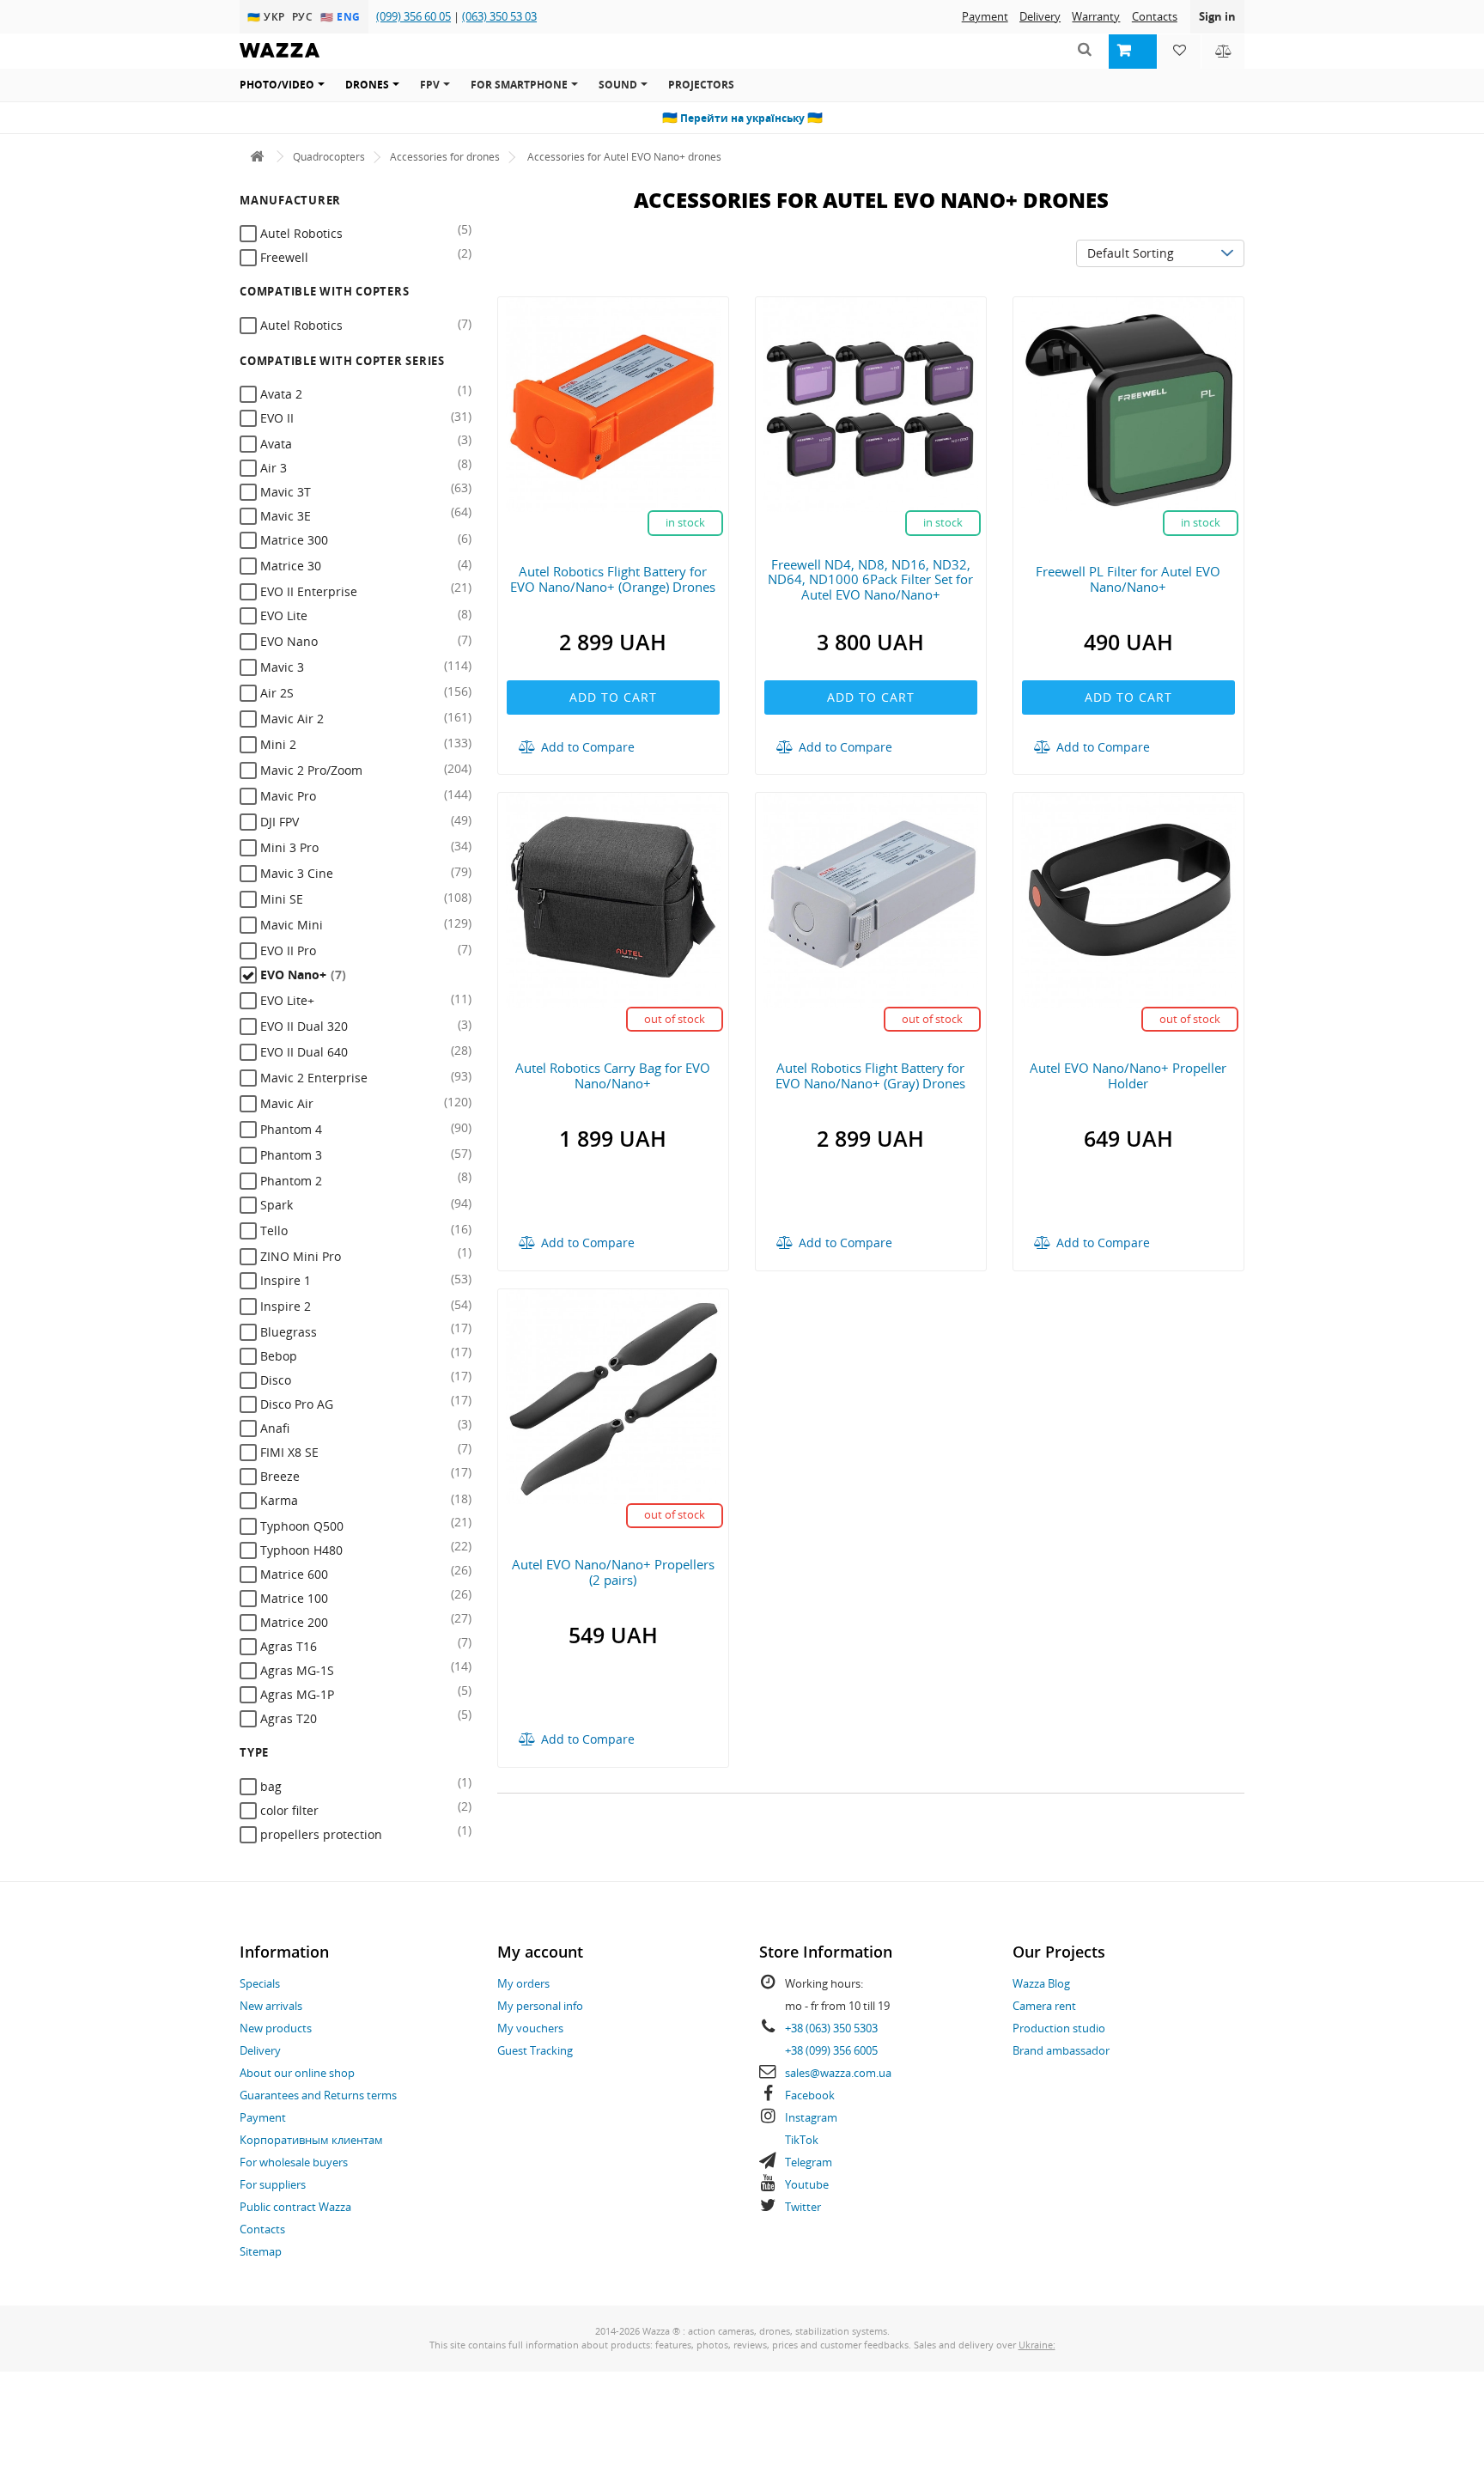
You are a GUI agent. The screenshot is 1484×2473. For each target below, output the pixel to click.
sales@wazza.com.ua (838, 2073)
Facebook (810, 2095)
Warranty (1096, 16)
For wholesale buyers (294, 2162)
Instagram (811, 2117)
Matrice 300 (292, 540)
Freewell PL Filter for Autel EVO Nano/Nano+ (1128, 579)
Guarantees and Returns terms (318, 2095)
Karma (277, 1500)
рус (304, 16)
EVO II (275, 418)
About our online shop (297, 2073)
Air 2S (275, 693)
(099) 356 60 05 (414, 16)
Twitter (803, 2207)
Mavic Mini (290, 925)
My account (540, 1952)
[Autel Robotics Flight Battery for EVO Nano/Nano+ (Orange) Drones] (613, 402)
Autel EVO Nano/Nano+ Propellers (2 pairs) (613, 1572)
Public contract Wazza (295, 2207)
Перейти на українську (742, 118)
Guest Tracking (535, 2050)
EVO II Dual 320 (302, 1026)
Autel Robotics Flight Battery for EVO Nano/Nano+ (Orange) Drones (613, 579)
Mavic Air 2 (290, 719)
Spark (275, 1205)
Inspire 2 (284, 1306)
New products (276, 2028)
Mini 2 (277, 744)
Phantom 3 (289, 1155)
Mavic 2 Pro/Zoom (310, 770)
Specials (260, 1983)
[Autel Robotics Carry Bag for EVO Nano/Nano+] (613, 899)
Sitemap (261, 2251)
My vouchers (530, 2028)
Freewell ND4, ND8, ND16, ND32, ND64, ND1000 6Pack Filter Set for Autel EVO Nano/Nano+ (870, 579)
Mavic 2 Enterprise (312, 1078)
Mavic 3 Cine (295, 873)
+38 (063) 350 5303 (831, 2028)
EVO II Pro (286, 950)
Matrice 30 (289, 566)
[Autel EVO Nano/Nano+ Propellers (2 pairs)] (613, 1395)
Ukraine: (1037, 2345)
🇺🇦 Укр (268, 16)
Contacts (1155, 16)
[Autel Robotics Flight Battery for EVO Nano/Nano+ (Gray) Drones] (871, 899)
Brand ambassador (1061, 2050)
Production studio (1059, 2028)
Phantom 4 (289, 1129)
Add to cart (613, 697)
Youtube (807, 2184)
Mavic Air (285, 1103)
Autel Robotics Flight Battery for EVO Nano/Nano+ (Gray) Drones (870, 1075)
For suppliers (273, 2184)
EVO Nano (287, 641)
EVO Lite (282, 615)
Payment (985, 16)
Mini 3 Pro (288, 847)
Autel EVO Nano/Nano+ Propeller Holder (1128, 1075)
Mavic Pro (286, 796)
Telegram (809, 2162)
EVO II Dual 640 (302, 1052)
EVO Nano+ (301, 975)
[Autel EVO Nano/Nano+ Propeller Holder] (1128, 899)
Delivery (1040, 16)
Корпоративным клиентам (311, 2140)
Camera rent (1044, 2006)
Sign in (1217, 16)
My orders (523, 1983)
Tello (272, 1230)
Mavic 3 (280, 667)
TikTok (802, 2140)
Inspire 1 (284, 1280)
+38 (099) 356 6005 (831, 2050)
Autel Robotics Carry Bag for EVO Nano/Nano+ (613, 1075)
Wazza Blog (1041, 1983)
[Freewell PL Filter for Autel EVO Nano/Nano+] (1128, 402)
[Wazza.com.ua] (280, 61)
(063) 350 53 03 (499, 16)
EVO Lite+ (286, 1000)
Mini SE (280, 899)
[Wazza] (257, 157)
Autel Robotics (300, 325)
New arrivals (271, 2006)
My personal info (540, 2006)
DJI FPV (278, 822)
